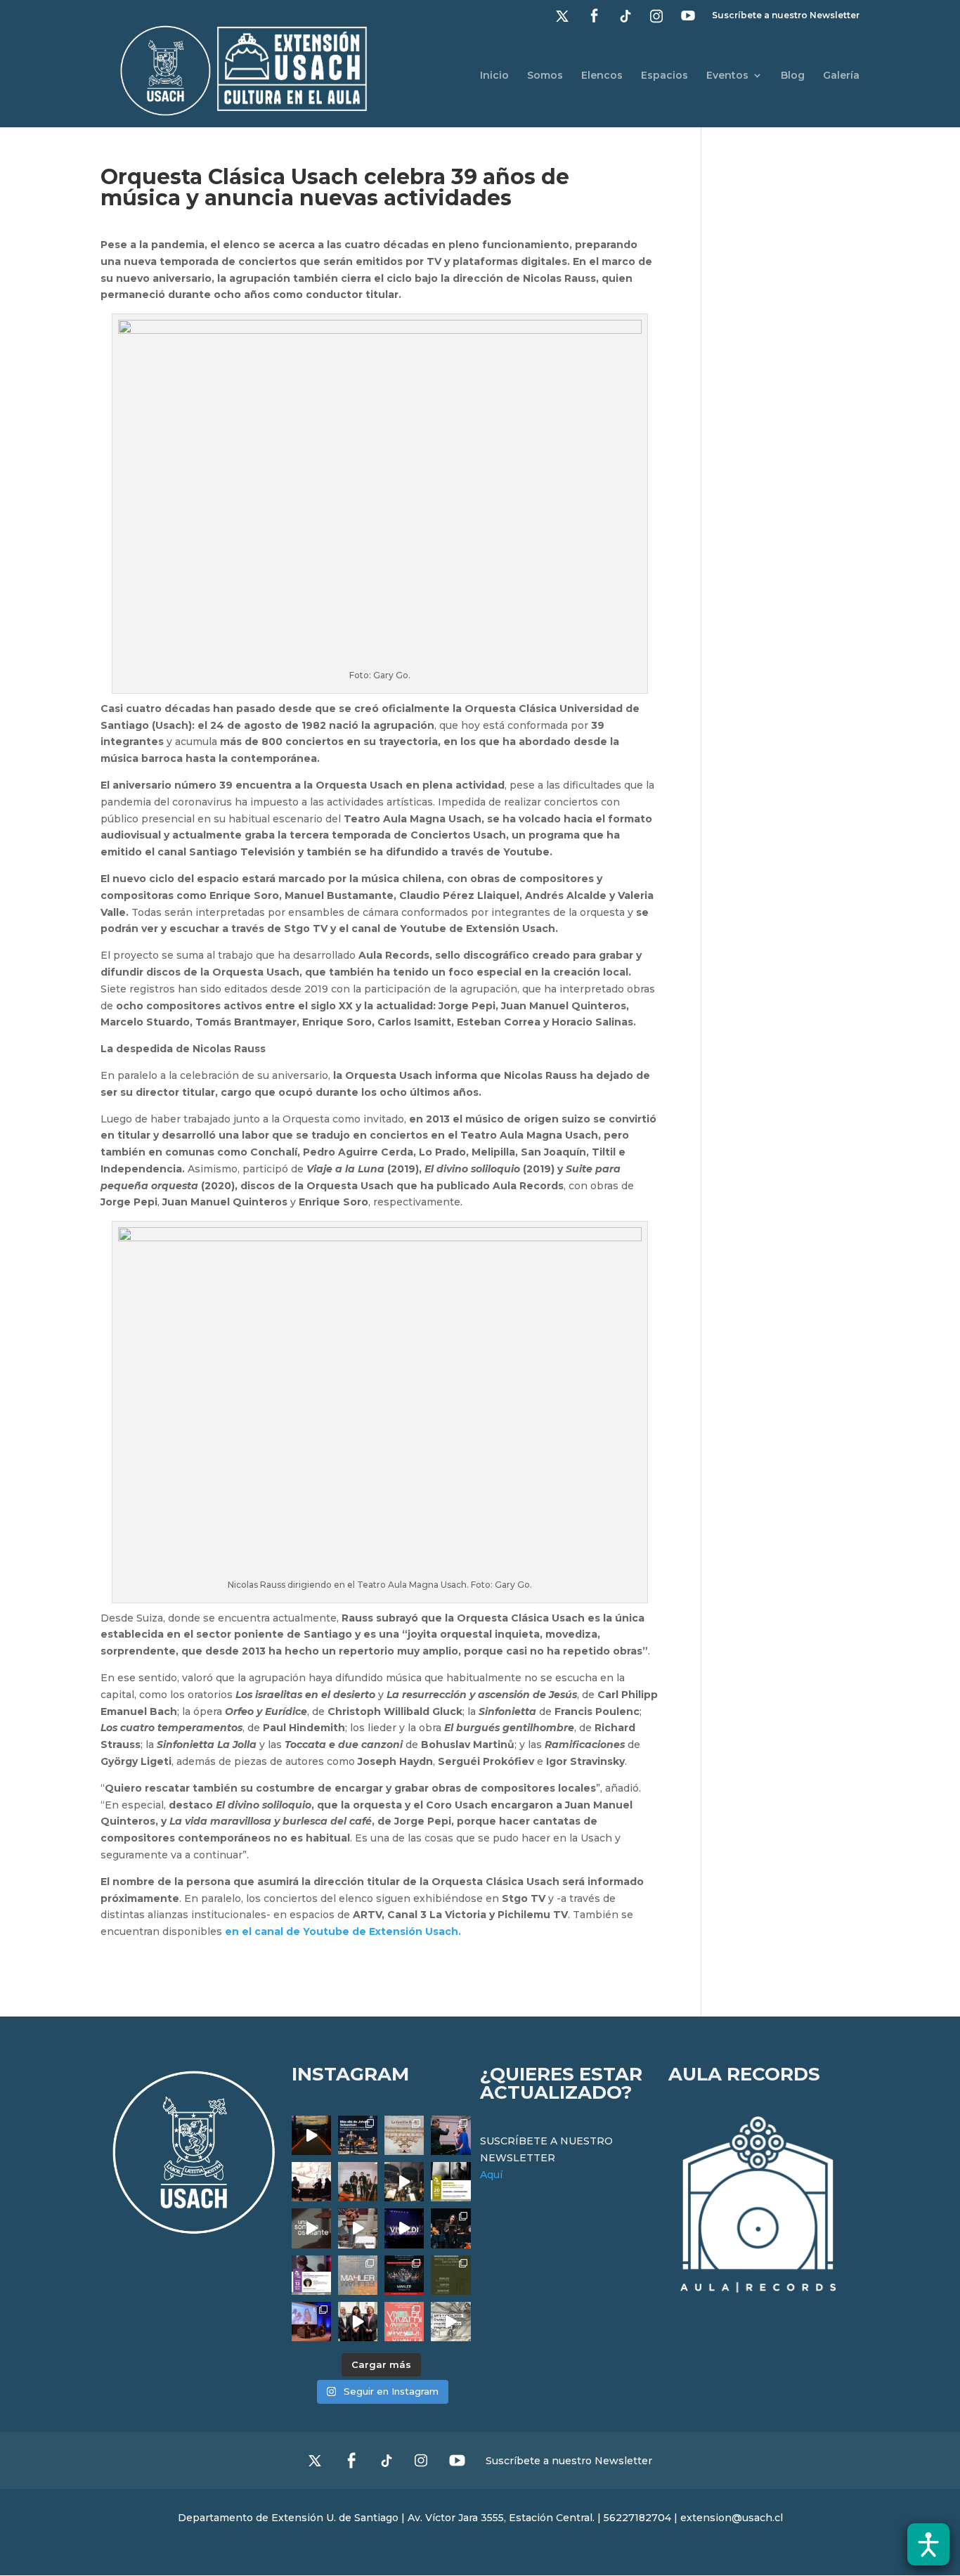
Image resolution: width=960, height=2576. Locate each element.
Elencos (602, 76)
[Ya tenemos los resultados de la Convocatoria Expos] (450, 2275)
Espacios (664, 76)
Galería (841, 76)
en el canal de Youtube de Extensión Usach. (342, 1931)
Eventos (727, 76)
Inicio (494, 76)
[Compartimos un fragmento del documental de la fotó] (311, 2228)
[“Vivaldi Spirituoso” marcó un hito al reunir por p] (404, 2228)
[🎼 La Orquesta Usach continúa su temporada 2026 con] (404, 2275)
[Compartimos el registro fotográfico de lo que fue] (450, 2135)
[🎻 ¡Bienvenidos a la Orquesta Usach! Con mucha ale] (358, 2182)
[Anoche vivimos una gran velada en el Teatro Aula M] (450, 2228)
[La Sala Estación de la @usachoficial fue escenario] (311, 2182)
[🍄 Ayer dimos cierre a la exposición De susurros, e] (358, 2322)
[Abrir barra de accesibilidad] (928, 2544)
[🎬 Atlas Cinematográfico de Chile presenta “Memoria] (450, 2182)
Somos (545, 76)
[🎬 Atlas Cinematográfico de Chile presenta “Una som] (311, 2275)
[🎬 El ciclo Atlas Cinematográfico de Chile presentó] (311, 2322)
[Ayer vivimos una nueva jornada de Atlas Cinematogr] (311, 2135)
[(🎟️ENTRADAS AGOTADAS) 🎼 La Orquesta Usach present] (358, 2275)
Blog (793, 76)
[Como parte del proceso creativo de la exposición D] (450, 2322)
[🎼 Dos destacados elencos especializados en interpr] (404, 2322)
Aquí (491, 2175)
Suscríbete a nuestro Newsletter (786, 16)
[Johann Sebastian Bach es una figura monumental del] (358, 2135)
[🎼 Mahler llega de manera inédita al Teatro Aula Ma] (358, 2228)
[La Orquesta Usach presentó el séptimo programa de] (404, 2182)
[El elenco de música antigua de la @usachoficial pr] (404, 2135)
